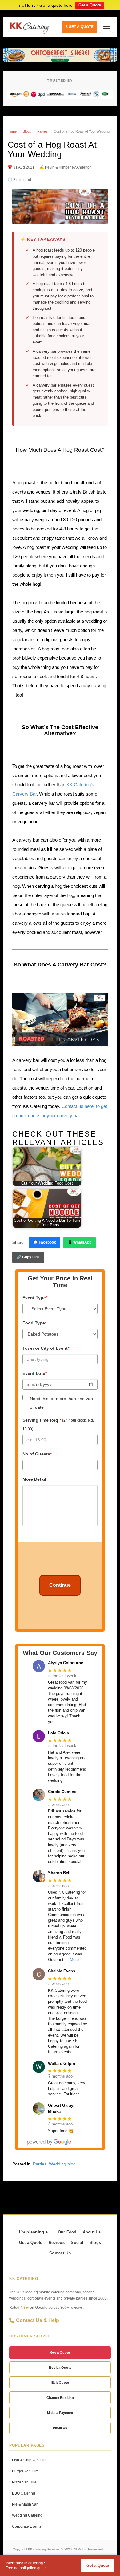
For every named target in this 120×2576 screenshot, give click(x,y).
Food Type (34, 1323)
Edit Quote (60, 2383)
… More (72, 1960)
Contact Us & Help (38, 2320)
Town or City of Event (46, 1348)
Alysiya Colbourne (66, 1663)
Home (12, 131)
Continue (60, 1585)
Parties (42, 131)
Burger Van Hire (25, 2471)
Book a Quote (60, 2368)
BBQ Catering (24, 2493)
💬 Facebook (45, 1242)
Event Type (35, 1298)
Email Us (60, 2428)
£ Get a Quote (80, 27)
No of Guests (37, 1454)
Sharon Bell (59, 1873)
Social (77, 2243)
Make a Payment (60, 2413)
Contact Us (60, 2253)
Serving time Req (58, 1424)
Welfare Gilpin (62, 2064)
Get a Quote (90, 5)
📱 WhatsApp (80, 1242)
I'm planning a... (35, 2232)
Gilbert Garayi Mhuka (61, 2108)
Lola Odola (58, 1733)
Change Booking (60, 2398)
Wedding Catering (27, 2515)
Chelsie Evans (62, 1971)
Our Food (67, 2232)
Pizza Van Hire (24, 2482)
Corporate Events (27, 2526)
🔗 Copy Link (28, 1257)
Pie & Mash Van (25, 2504)
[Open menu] (106, 27)
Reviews (57, 2243)
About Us (92, 2232)
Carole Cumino (62, 1792)
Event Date (35, 1373)
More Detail (34, 1479)
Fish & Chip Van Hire (29, 2460)
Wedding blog (62, 2164)
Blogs (27, 131)
